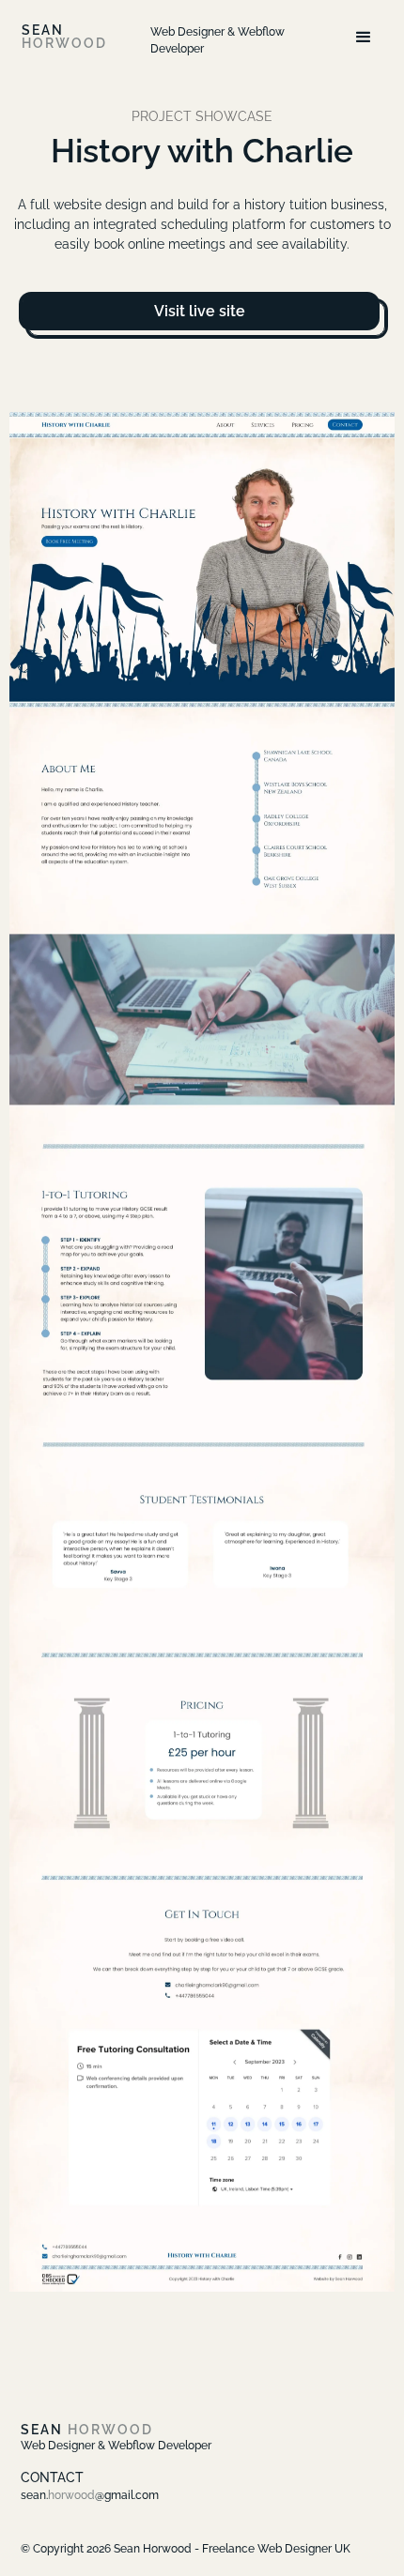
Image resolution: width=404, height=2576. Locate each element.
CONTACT (52, 2477)
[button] (364, 38)
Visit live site (200, 311)
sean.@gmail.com (90, 2495)
